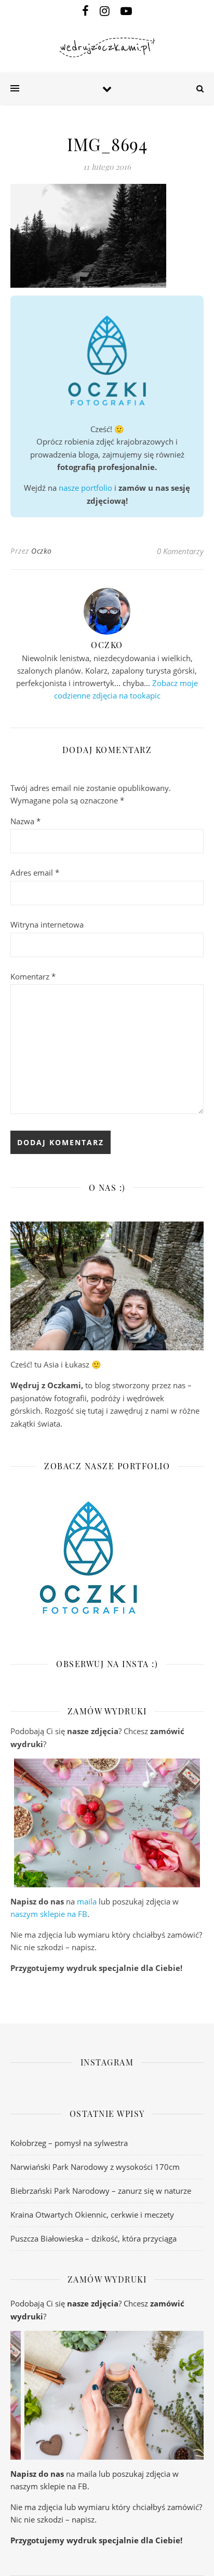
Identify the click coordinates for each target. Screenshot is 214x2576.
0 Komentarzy (180, 551)
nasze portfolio (85, 488)
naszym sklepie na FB (49, 1914)
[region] (107, 1823)
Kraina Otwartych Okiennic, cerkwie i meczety (92, 2215)
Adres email (35, 873)
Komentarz (33, 976)
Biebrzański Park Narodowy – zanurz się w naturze (101, 2191)
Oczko (42, 551)
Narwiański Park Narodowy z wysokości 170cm (95, 2167)
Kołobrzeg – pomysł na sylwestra (69, 2143)
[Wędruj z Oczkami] (107, 48)
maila (87, 1901)
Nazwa (25, 821)
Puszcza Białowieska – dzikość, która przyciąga (93, 2238)
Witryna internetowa (47, 924)
